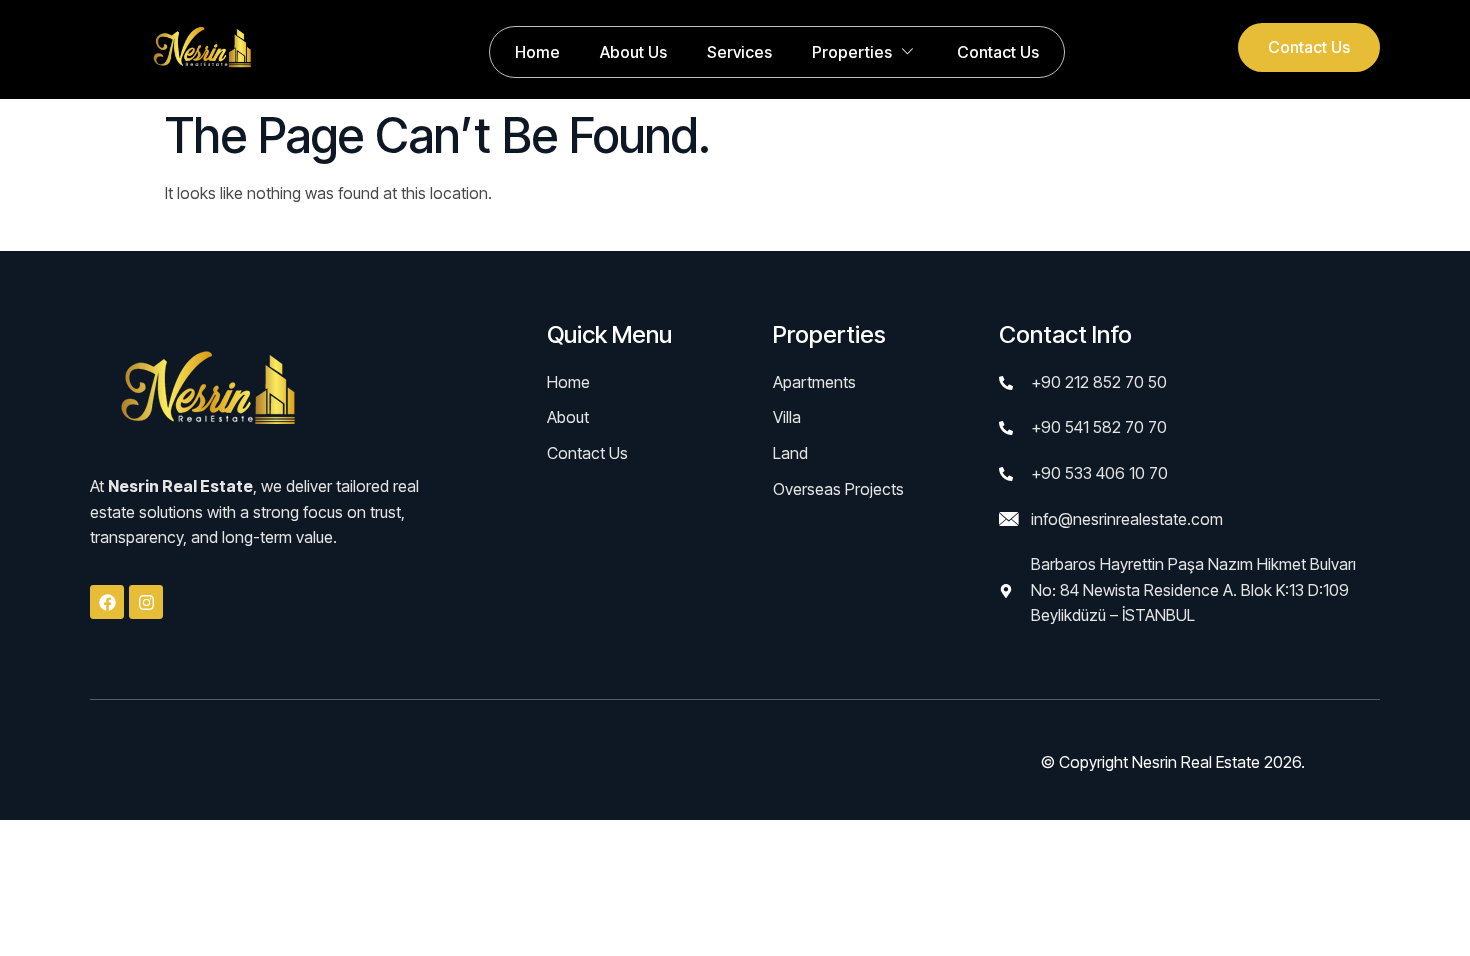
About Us (633, 52)
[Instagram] (146, 602)
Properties (852, 52)
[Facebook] (107, 602)
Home (537, 52)
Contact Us (998, 52)
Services (739, 52)
